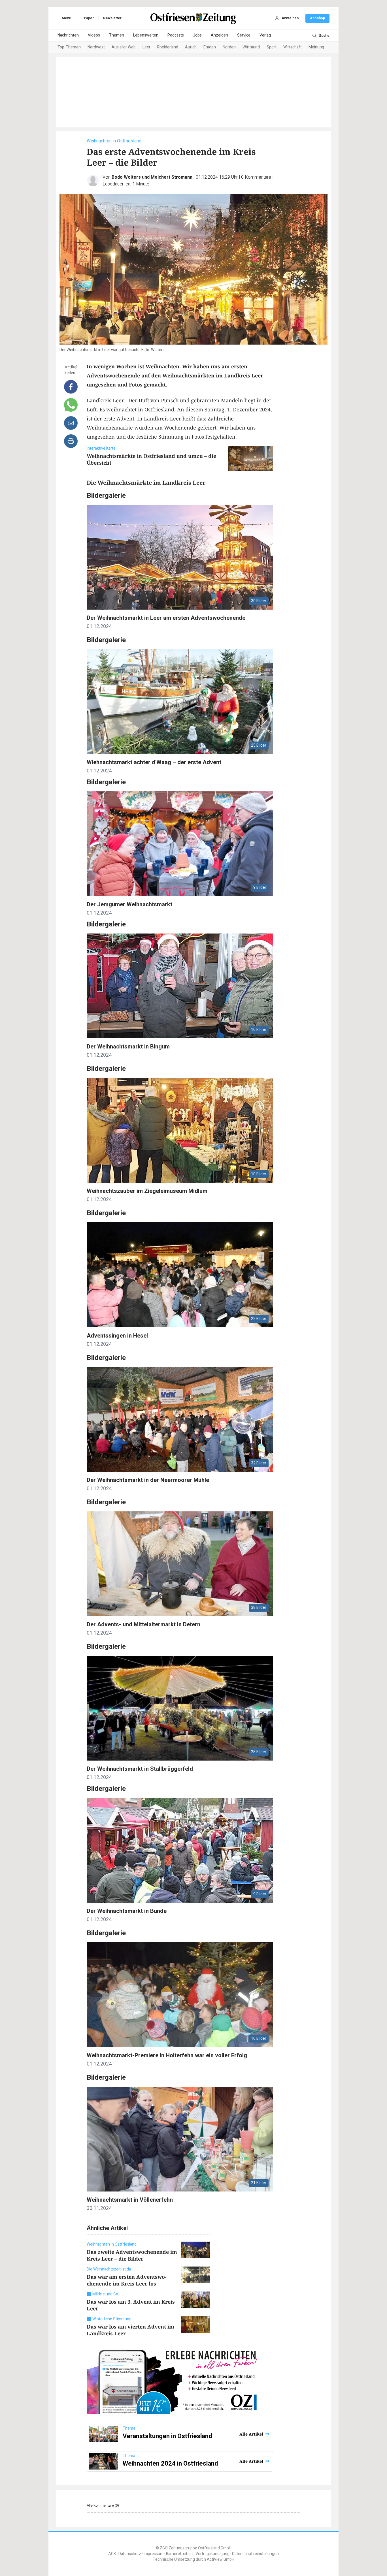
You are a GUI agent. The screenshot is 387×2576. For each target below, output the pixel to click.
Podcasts (176, 35)
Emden (210, 47)
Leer (146, 47)
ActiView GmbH (221, 2559)
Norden (229, 47)
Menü (66, 18)
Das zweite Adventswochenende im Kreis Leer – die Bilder (132, 2255)
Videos (94, 35)
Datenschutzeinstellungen (255, 2554)
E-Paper (87, 18)
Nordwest (96, 47)
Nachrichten (68, 35)
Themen (117, 35)
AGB (112, 2554)
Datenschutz (130, 2554)
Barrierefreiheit (179, 2554)
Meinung (316, 47)
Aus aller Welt (124, 47)
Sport (272, 47)
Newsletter (112, 18)
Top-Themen (69, 47)
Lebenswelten (146, 35)
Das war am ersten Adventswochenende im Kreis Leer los (127, 2280)
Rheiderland (168, 47)
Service (244, 35)
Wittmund (251, 47)
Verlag (265, 35)
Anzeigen (219, 35)
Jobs (197, 35)
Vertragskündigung (212, 2554)
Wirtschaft (293, 47)
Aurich (191, 47)
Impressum (154, 2554)
